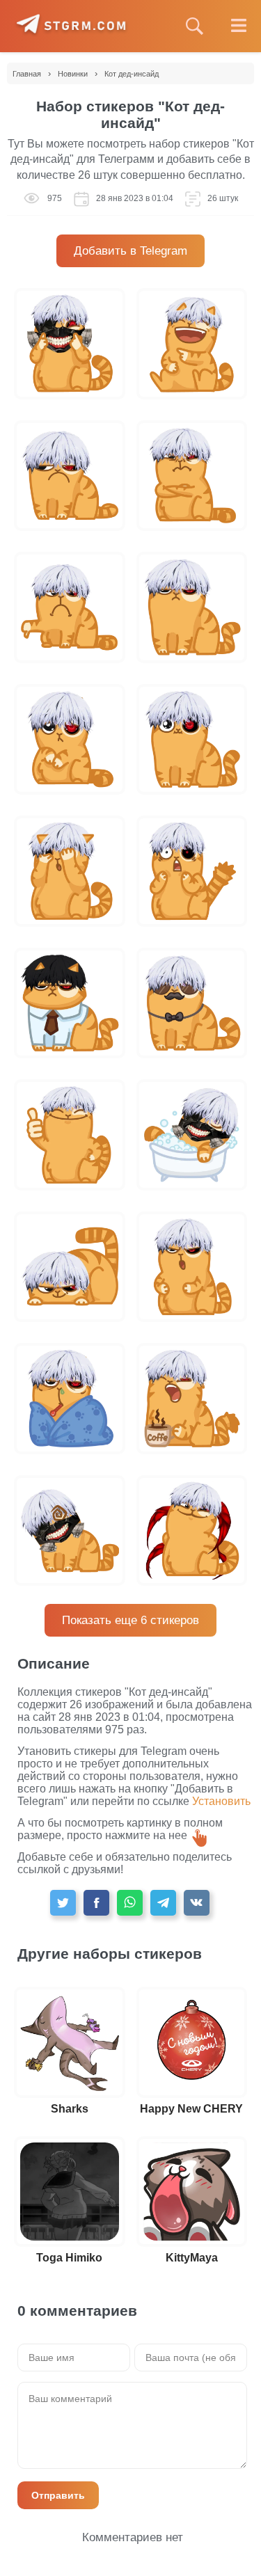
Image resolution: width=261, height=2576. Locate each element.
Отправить (58, 2495)
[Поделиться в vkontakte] (197, 1903)
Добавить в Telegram (130, 251)
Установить (221, 1801)
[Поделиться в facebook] (96, 1903)
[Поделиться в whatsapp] (130, 1903)
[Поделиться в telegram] (163, 1903)
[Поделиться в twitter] (63, 1903)
